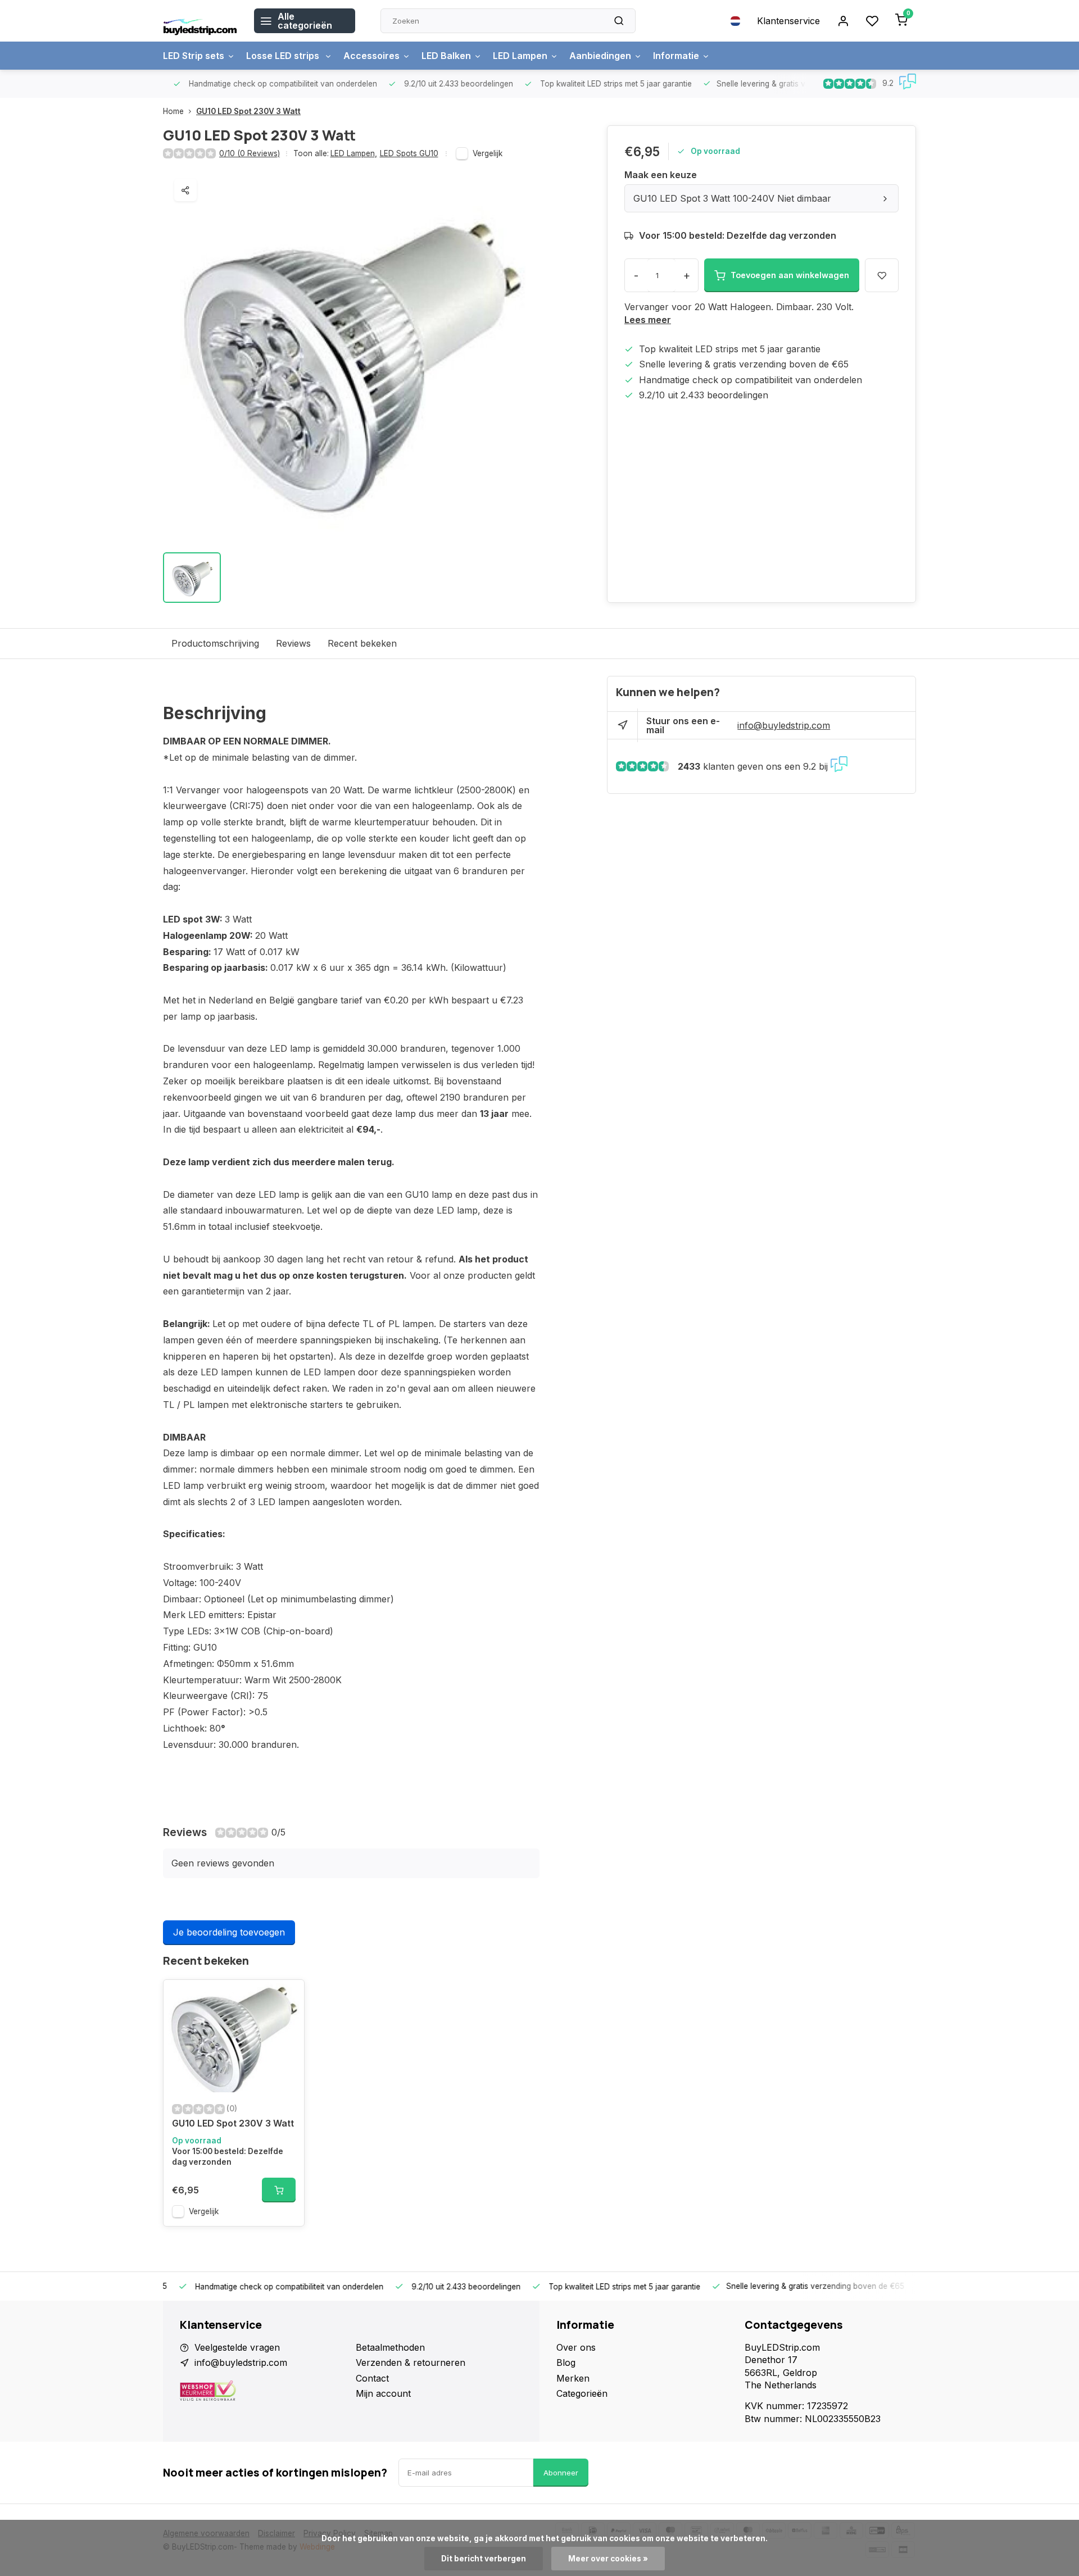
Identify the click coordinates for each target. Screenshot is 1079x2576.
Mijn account (383, 2393)
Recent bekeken (362, 643)
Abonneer (561, 2473)
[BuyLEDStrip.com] (200, 21)
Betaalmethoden (390, 2347)
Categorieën (582, 2393)
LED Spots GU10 (409, 153)
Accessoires (371, 56)
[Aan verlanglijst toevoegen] (287, 1997)
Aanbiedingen (600, 56)
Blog (566, 2363)
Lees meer (648, 320)
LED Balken (446, 56)
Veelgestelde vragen (237, 2347)
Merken (573, 2378)
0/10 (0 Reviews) (250, 153)
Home (173, 111)
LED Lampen (520, 56)
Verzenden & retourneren (411, 2363)
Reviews (293, 643)
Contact (372, 2378)
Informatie (676, 56)
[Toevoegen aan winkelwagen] (279, 2190)
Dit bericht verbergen (484, 2559)
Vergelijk (488, 153)
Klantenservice (788, 21)
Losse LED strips (284, 56)
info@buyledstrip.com (784, 725)
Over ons (576, 2347)
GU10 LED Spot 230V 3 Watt (248, 111)
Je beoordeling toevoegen (229, 1932)
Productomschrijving (215, 643)
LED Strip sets (194, 56)
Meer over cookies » (608, 2559)
